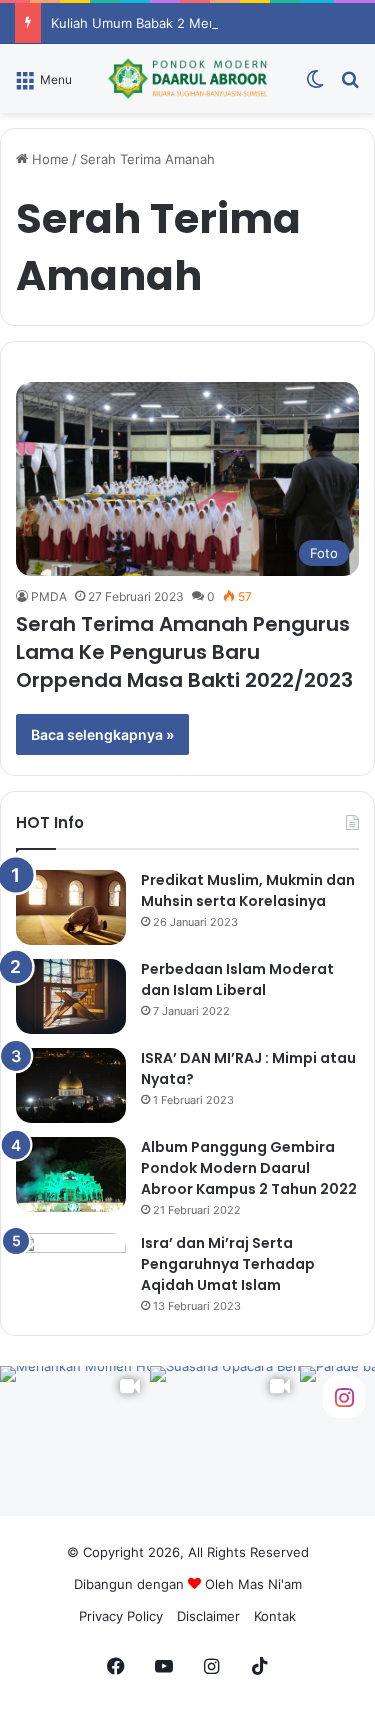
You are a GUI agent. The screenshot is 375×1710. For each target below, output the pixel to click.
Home (48, 159)
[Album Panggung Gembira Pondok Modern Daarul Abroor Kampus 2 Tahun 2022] (71, 1174)
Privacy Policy (121, 1616)
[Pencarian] (350, 85)
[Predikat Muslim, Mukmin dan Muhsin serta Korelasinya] (71, 907)
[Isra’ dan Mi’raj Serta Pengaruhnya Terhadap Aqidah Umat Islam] (71, 1270)
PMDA (49, 596)
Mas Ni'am (270, 1584)
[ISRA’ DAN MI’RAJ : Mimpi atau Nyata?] (71, 1085)
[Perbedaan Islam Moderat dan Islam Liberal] (71, 996)
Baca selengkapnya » (102, 734)
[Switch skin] (315, 85)
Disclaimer (208, 1616)
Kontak (275, 1616)
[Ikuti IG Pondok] (344, 1395)
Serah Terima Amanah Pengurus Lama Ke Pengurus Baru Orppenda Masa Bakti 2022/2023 (184, 652)
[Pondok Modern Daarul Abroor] (188, 78)
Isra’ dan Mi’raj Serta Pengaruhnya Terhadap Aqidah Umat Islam (228, 1264)
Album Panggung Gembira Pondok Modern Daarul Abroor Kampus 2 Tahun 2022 (249, 1168)
